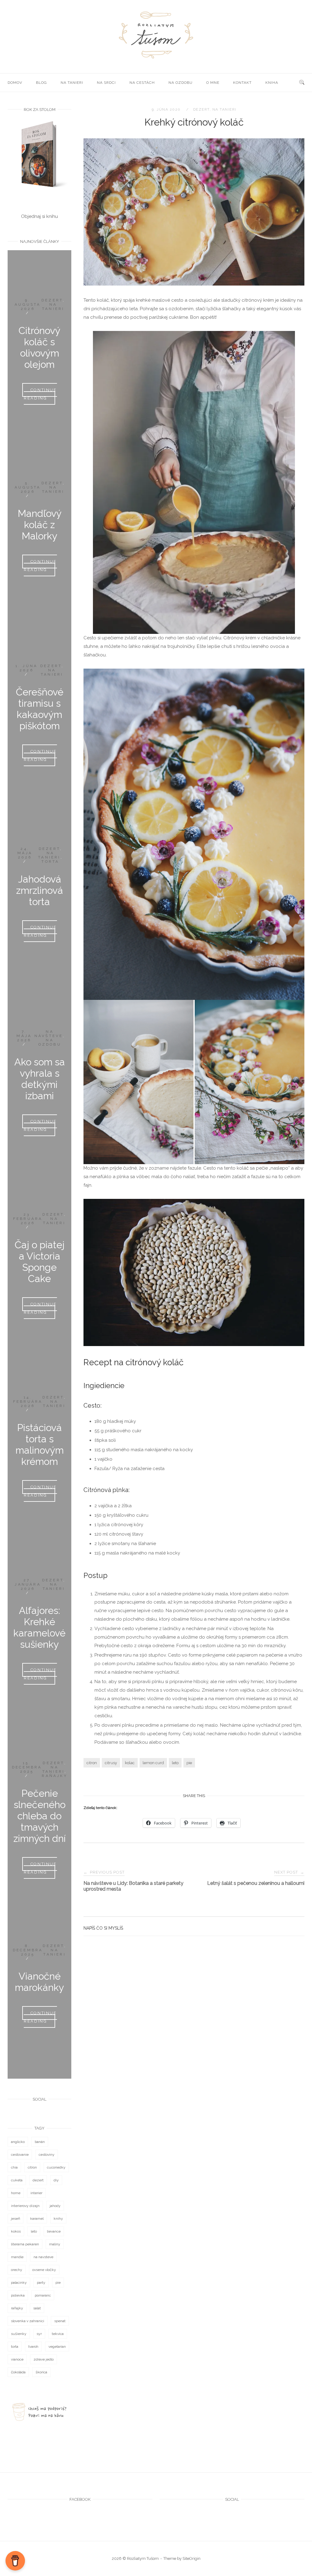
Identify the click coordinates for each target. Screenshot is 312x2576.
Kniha (272, 83)
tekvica (58, 2334)
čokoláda (18, 2372)
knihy (58, 2219)
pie (189, 1763)
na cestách (142, 83)
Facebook (80, 2499)
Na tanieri (72, 83)
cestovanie (20, 2155)
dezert (201, 109)
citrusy (111, 1763)
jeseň (16, 2219)
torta (15, 2347)
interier (36, 2193)
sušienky (19, 2334)
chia (14, 2167)
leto (175, 1763)
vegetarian (57, 2347)
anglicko (18, 2142)
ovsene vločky (44, 2270)
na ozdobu (181, 83)
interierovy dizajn (25, 2206)
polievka (18, 2295)
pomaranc (43, 2295)
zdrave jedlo (44, 2359)
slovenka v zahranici (28, 2321)
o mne (213, 83)
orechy (17, 2270)
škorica (41, 2372)
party (41, 2283)
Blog (41, 83)
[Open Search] (302, 83)
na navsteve (43, 2257)
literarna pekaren (25, 2244)
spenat (60, 2321)
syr (39, 2334)
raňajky (17, 2308)
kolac (130, 1763)
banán (40, 2142)
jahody (55, 2206)
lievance (54, 2231)
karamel (37, 2219)
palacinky (19, 2283)
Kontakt (242, 83)
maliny (55, 2244)
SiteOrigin (191, 2558)
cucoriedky (56, 2167)
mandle (17, 2257)
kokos (16, 2231)
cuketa (17, 2180)
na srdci (106, 83)
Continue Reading (40, 394)
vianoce (17, 2359)
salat (37, 2308)
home (16, 2193)
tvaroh (33, 2347)
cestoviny (47, 2155)
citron (92, 1763)
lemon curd (153, 1763)
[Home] (156, 59)
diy (56, 2180)
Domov (15, 83)
